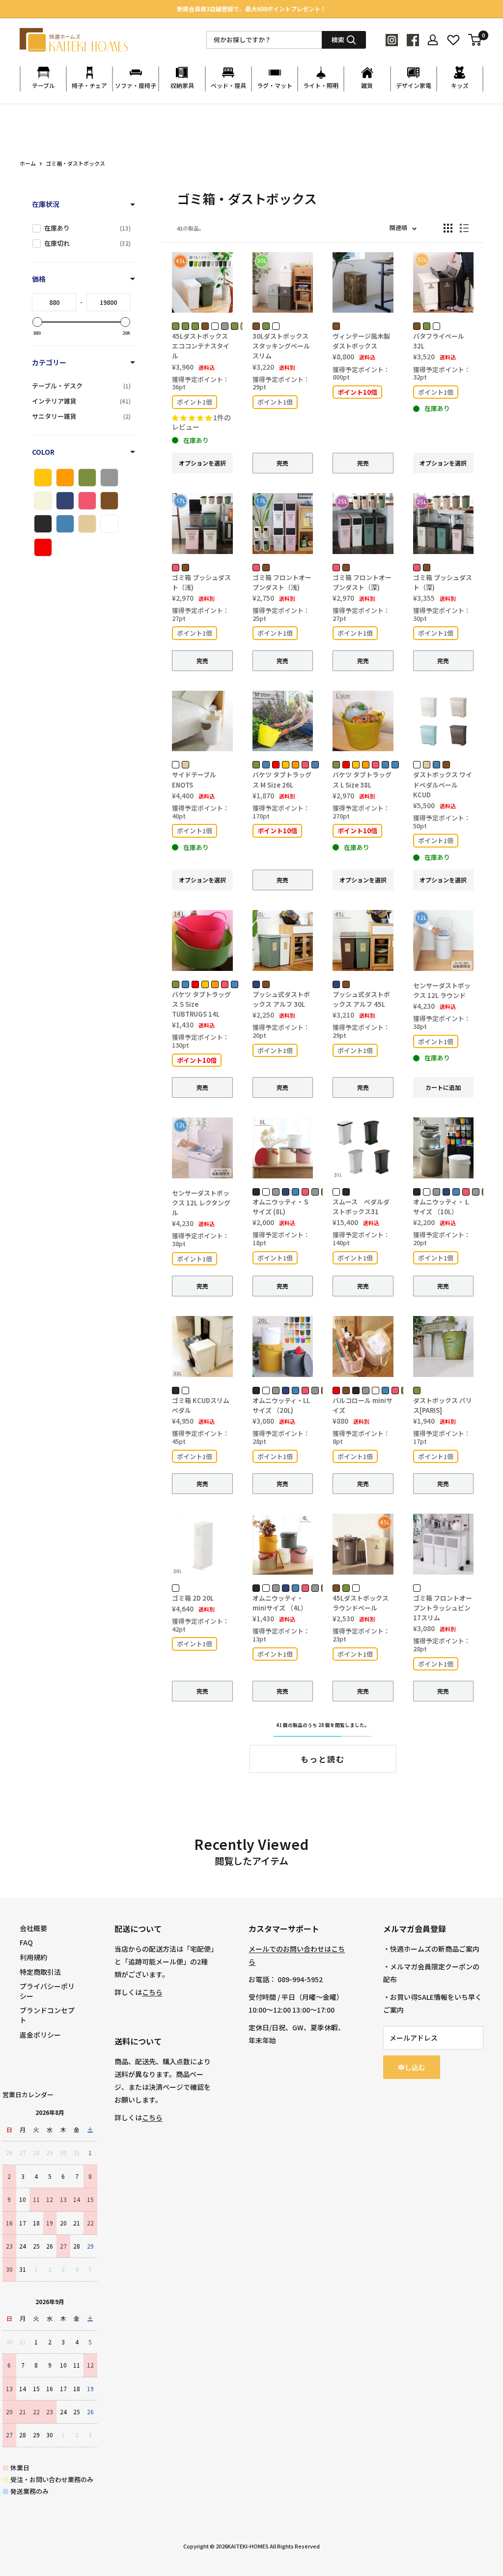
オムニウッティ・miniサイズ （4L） (280, 1603)
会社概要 (33, 1928)
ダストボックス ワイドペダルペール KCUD (443, 784)
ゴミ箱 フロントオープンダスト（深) (362, 582)
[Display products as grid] (448, 228)
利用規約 (33, 1957)
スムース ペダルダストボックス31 (361, 1207)
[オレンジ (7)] (65, 478)
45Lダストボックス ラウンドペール (361, 1603)
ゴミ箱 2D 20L (193, 1598)
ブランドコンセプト (47, 2015)
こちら (152, 1992)
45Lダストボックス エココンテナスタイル (201, 346)
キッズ (460, 85)
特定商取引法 (40, 1972)
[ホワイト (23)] (109, 524)
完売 (282, 463)
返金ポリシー (40, 2035)
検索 (338, 40)
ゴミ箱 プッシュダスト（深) (443, 582)
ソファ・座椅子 (136, 85)
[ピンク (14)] (87, 501)
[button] (193, 418)
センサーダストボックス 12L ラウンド (442, 990)
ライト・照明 (321, 85)
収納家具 (182, 85)
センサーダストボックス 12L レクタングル (201, 1203)
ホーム (28, 163)
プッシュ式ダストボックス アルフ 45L (361, 999)
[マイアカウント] (433, 40)
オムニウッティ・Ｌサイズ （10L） (442, 1207)
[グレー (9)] (109, 478)
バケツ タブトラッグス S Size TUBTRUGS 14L (201, 1004)
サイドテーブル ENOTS (194, 779)
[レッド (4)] (43, 547)
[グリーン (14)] (87, 478)
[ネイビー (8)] (65, 501)
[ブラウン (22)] (109, 501)
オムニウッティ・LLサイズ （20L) (281, 1405)
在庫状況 (46, 204)
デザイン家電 (414, 85)
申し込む (412, 2067)
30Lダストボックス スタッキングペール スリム (281, 346)
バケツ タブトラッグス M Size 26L (282, 779)
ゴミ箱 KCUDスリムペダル (201, 1405)
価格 (39, 279)
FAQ (26, 1942)
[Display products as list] (464, 228)
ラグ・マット (275, 85)
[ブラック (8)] (43, 524)
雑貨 (367, 85)
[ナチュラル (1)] (43, 501)
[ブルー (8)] (65, 524)
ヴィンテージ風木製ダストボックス (361, 341)
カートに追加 (443, 1087)
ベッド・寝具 (228, 85)
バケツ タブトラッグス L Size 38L (362, 779)
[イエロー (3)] (43, 478)
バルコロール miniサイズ (363, 1405)
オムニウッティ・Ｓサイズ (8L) (281, 1207)
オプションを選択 (202, 463)
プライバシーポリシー (47, 1991)
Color (43, 452)
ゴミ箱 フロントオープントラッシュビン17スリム (443, 1608)
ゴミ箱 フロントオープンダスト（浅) (282, 582)
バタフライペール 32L (439, 341)
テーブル (43, 85)
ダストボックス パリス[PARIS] (443, 1405)
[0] (475, 40)
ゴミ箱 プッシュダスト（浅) (201, 582)
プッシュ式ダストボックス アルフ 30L (281, 999)
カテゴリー (49, 362)
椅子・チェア (89, 85)
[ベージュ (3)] (87, 524)
